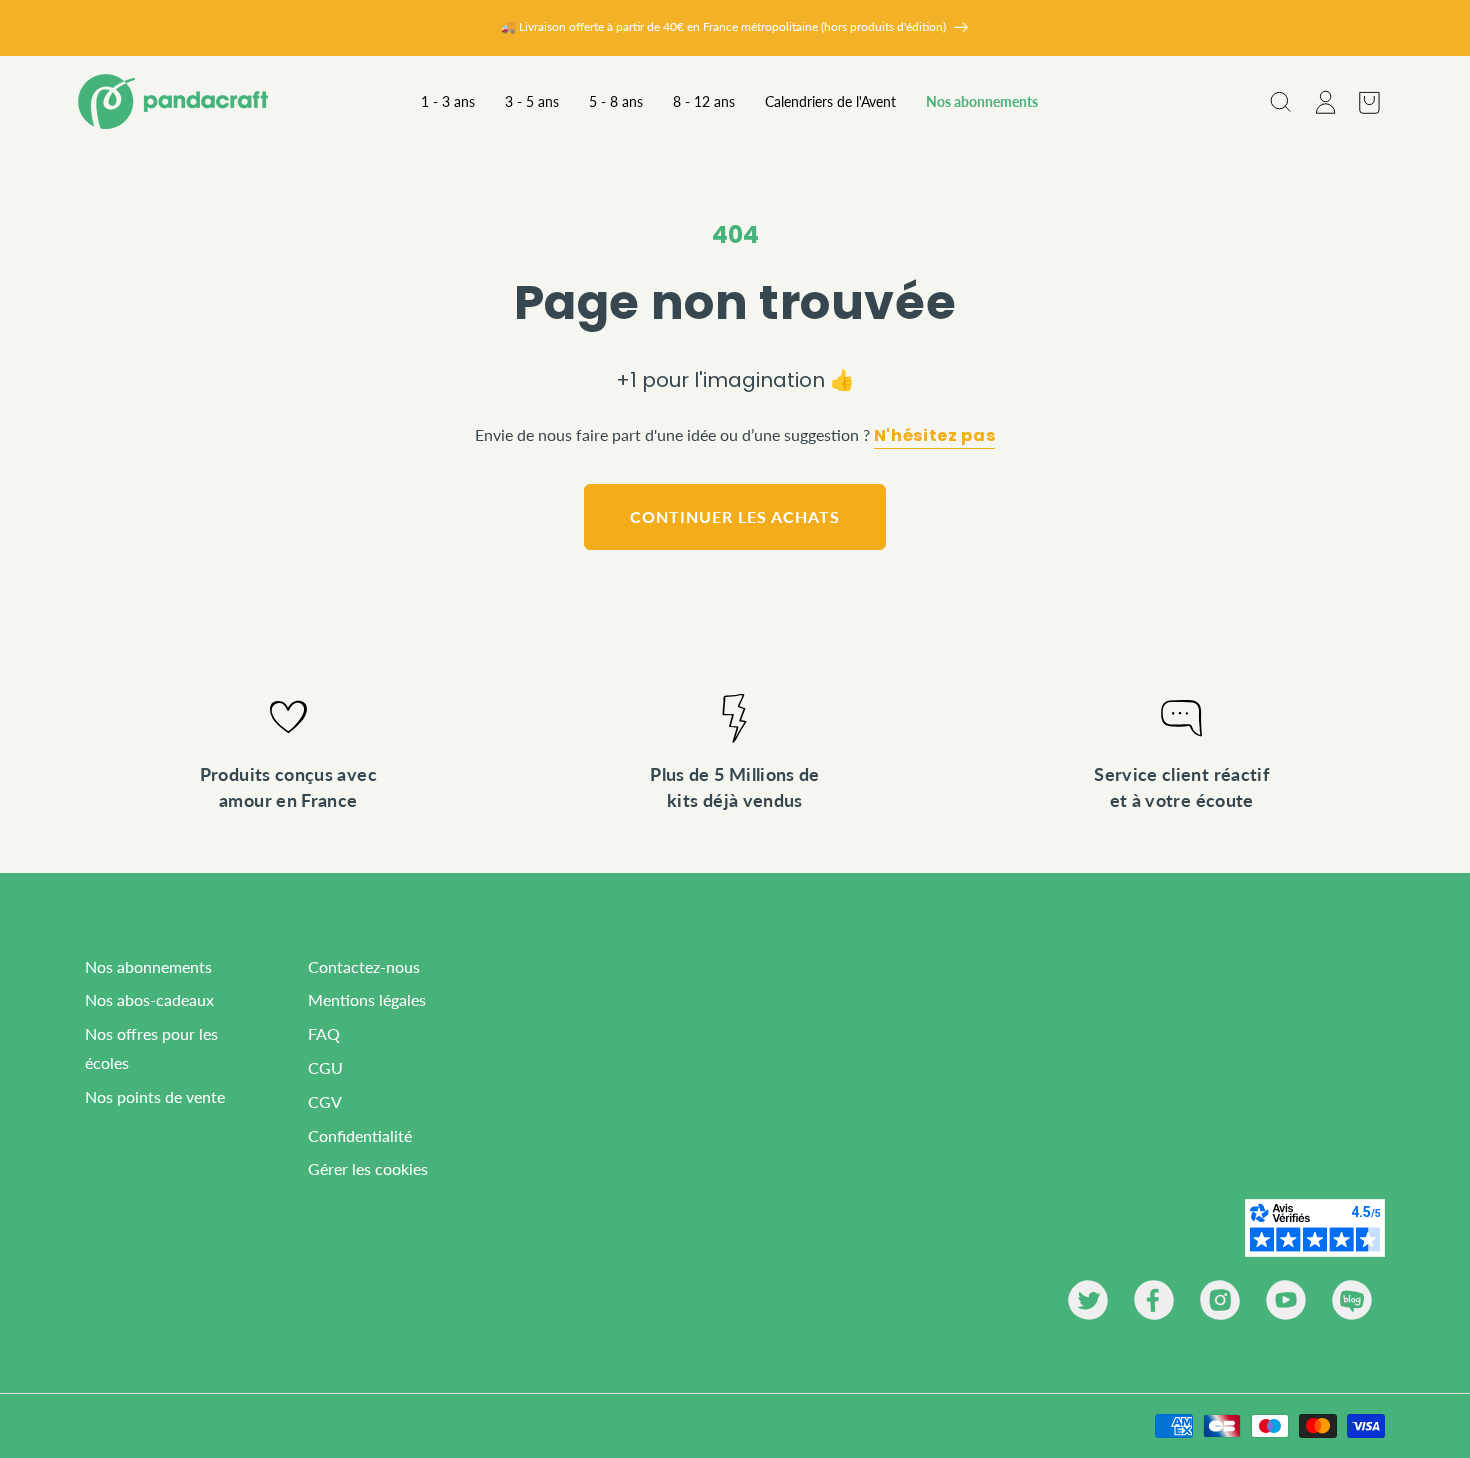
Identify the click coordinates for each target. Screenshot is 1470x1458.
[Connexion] (1324, 102)
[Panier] (1368, 102)
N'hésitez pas (934, 436)
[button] (1280, 102)
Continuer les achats (734, 516)
